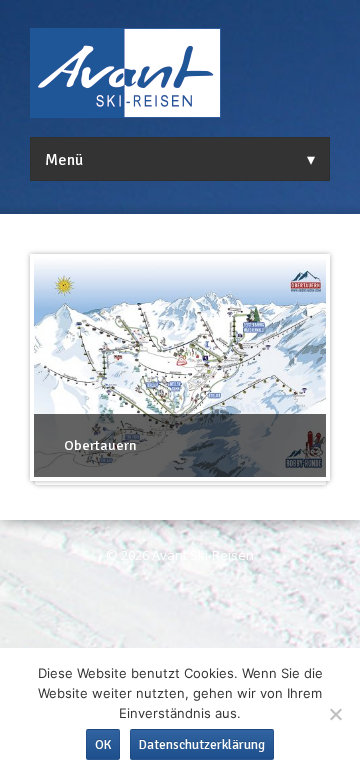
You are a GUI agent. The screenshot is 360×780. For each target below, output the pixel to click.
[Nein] (335, 714)
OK (103, 744)
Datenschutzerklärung (202, 744)
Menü (64, 160)
